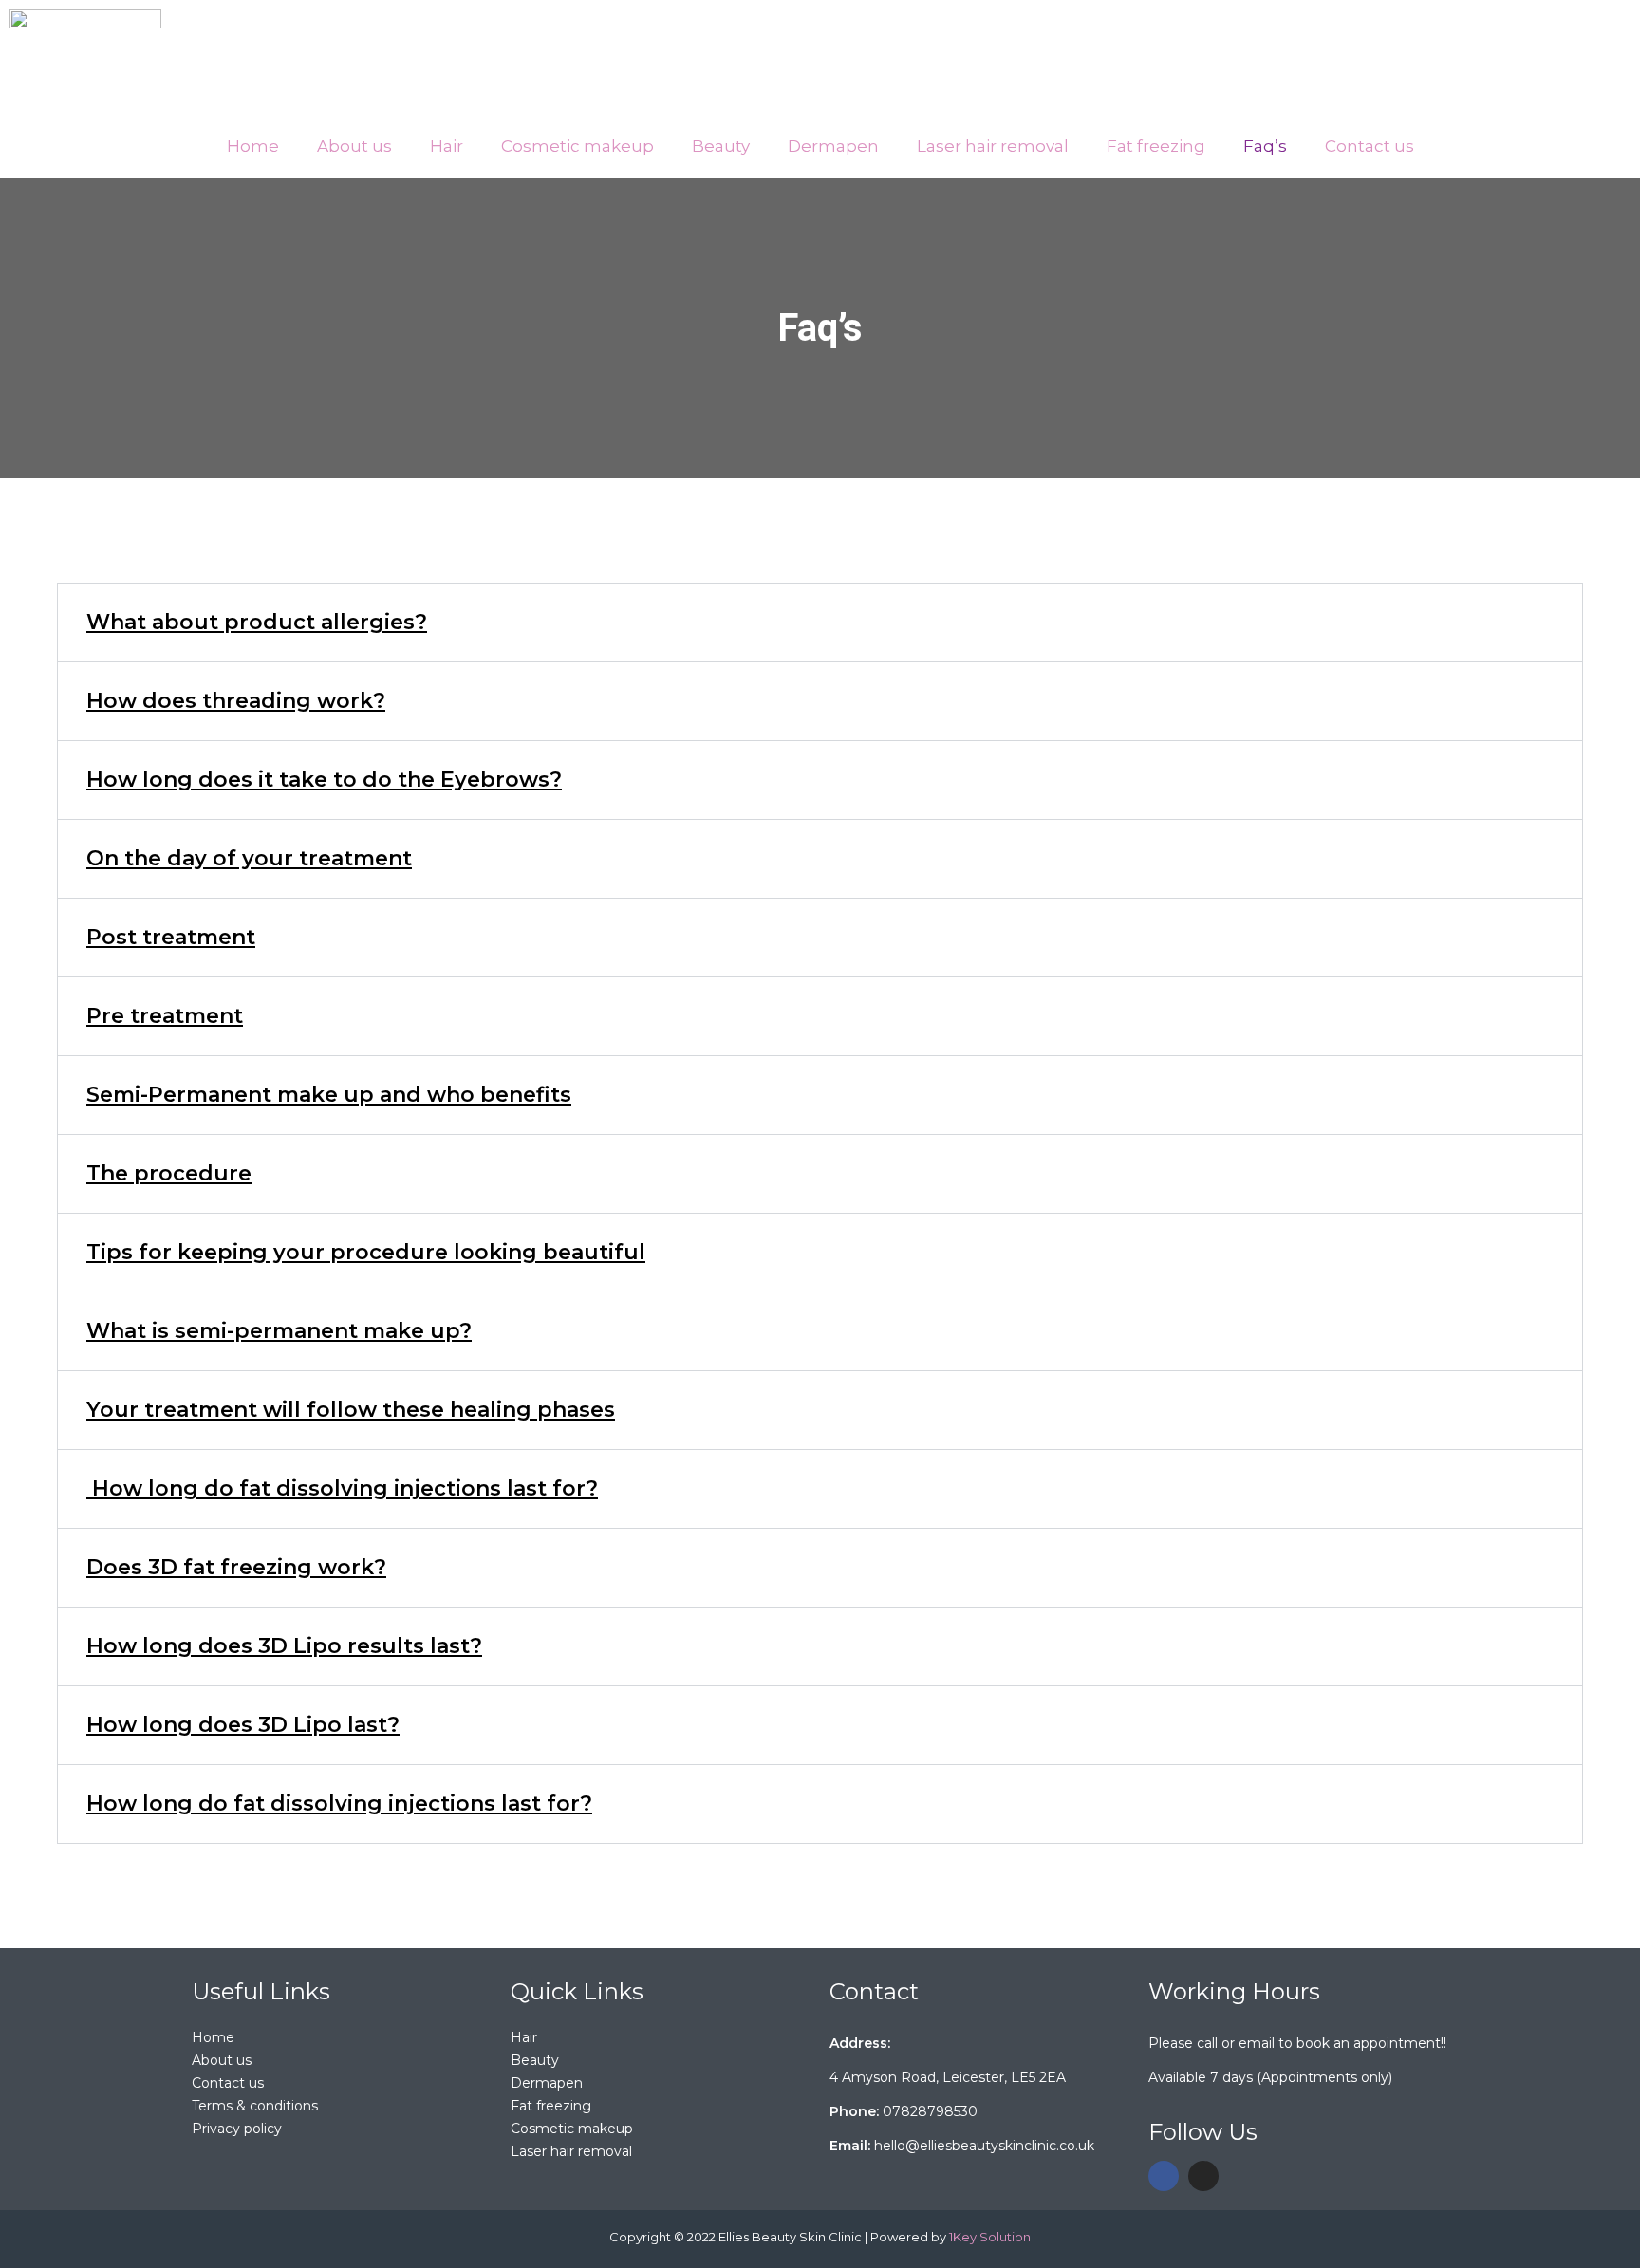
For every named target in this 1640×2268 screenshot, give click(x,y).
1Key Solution (990, 2237)
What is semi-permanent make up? (279, 1331)
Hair (447, 146)
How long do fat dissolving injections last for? (342, 1488)
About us (354, 146)
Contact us (1370, 146)
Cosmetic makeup (578, 146)
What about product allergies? (257, 622)
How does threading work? (236, 701)
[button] (578, 147)
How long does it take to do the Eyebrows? (324, 780)
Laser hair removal (993, 146)
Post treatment (171, 937)
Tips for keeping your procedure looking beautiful (366, 1252)
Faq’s (1265, 146)
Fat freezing (1156, 146)
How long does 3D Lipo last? (243, 1725)
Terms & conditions (255, 2106)
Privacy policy (237, 2129)
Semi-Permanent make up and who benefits (329, 1095)
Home (253, 146)
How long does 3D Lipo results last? (284, 1646)
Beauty (721, 146)
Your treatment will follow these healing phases (351, 1410)
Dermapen (833, 146)
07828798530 (930, 2111)
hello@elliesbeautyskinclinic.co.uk (984, 2146)
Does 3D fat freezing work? (236, 1567)
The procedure (169, 1173)
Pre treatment (165, 1016)
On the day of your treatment (249, 858)
